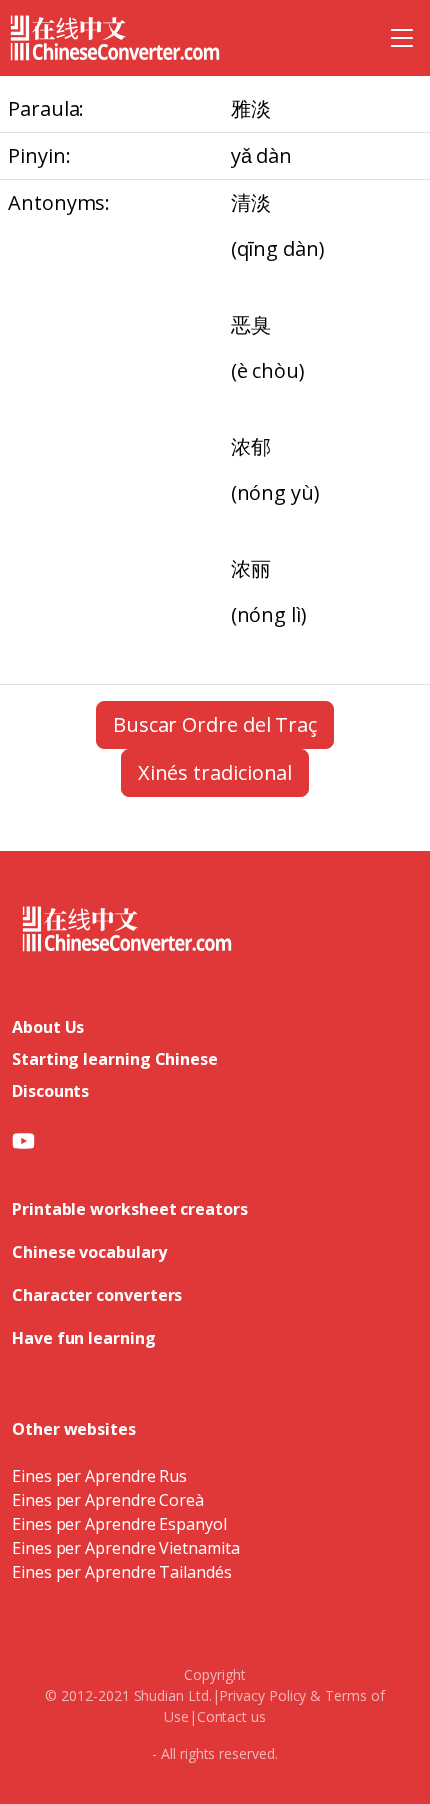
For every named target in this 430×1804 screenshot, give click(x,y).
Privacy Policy (262, 1695)
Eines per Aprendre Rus (99, 1476)
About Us (48, 1027)
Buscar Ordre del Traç (215, 724)
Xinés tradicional (215, 772)
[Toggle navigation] (402, 38)
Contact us (231, 1716)
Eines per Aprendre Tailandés (122, 1572)
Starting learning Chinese (115, 1059)
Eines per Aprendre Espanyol (119, 1524)
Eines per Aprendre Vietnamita (126, 1548)
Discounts (50, 1091)
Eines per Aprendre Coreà (108, 1500)
